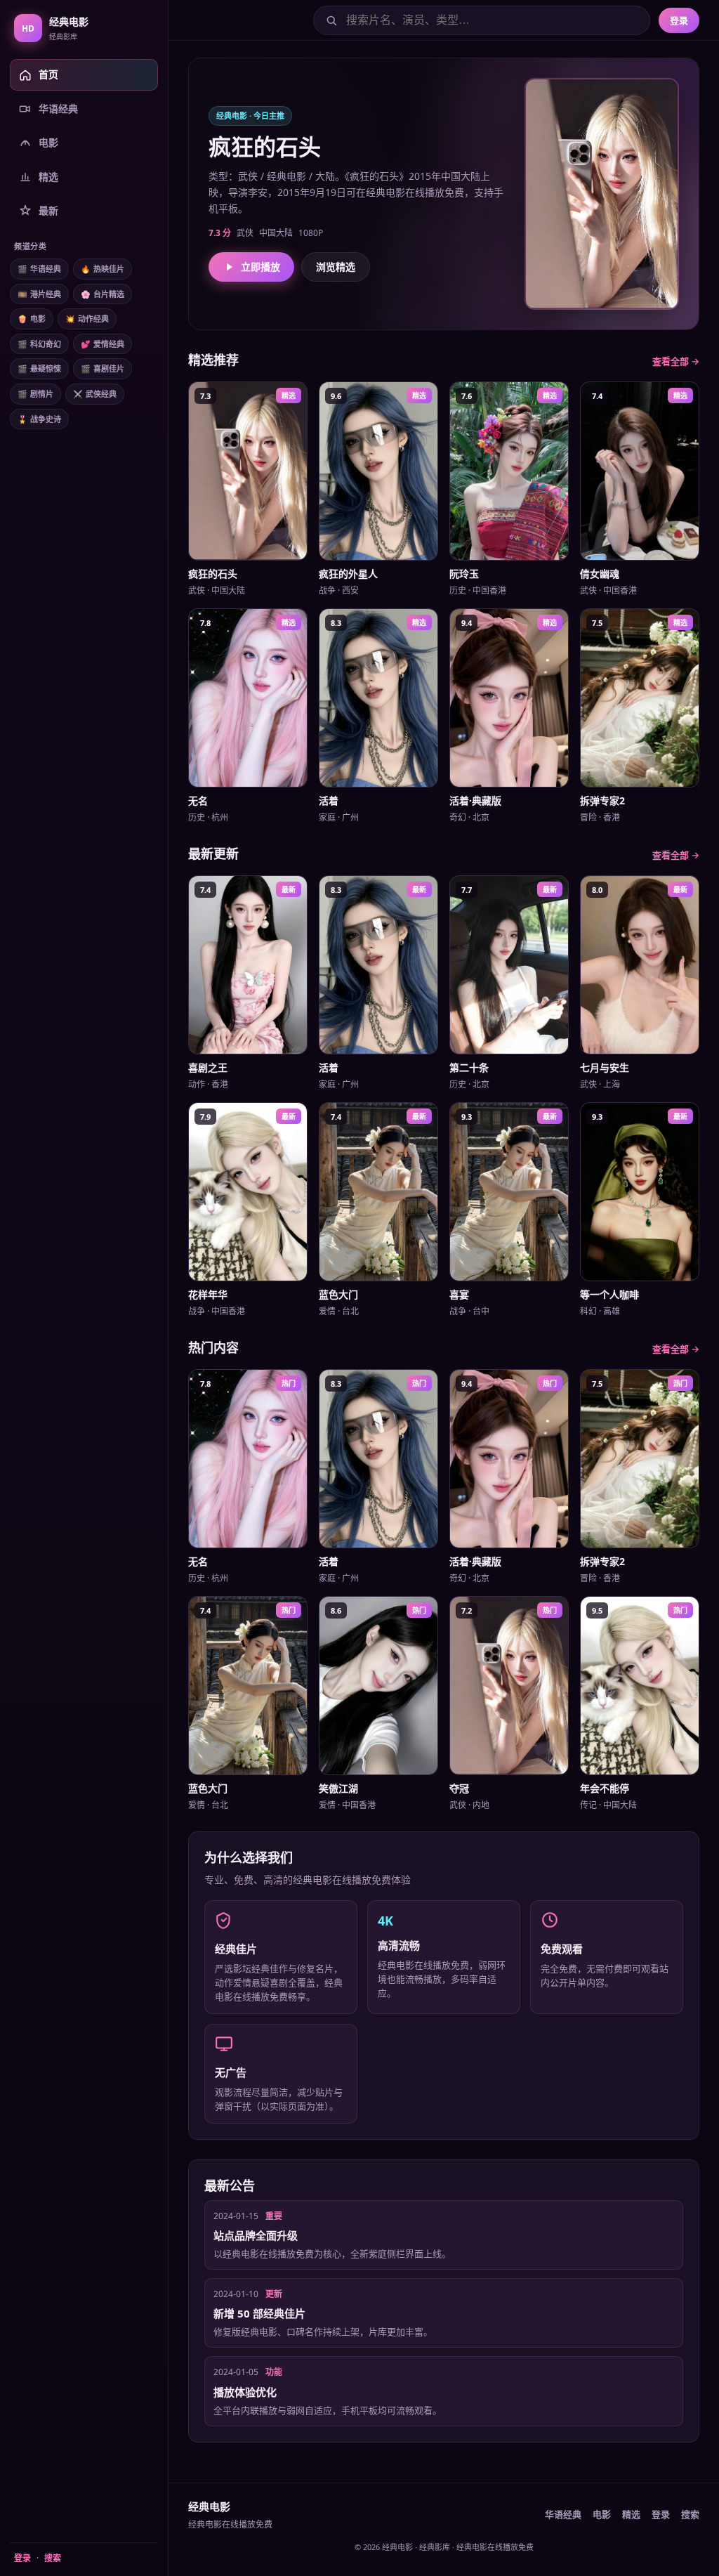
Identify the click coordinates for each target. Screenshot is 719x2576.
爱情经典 (103, 344)
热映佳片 (103, 269)
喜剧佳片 (103, 368)
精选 (631, 2514)
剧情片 (35, 394)
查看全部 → (676, 361)
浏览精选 (336, 267)
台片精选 (103, 294)
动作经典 (87, 319)
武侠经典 (95, 394)
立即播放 (260, 267)
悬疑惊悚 (39, 368)
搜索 (53, 2558)
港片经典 (39, 294)
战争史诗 (39, 419)
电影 (32, 319)
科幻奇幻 (39, 344)
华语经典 (39, 269)
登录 (22, 2558)
